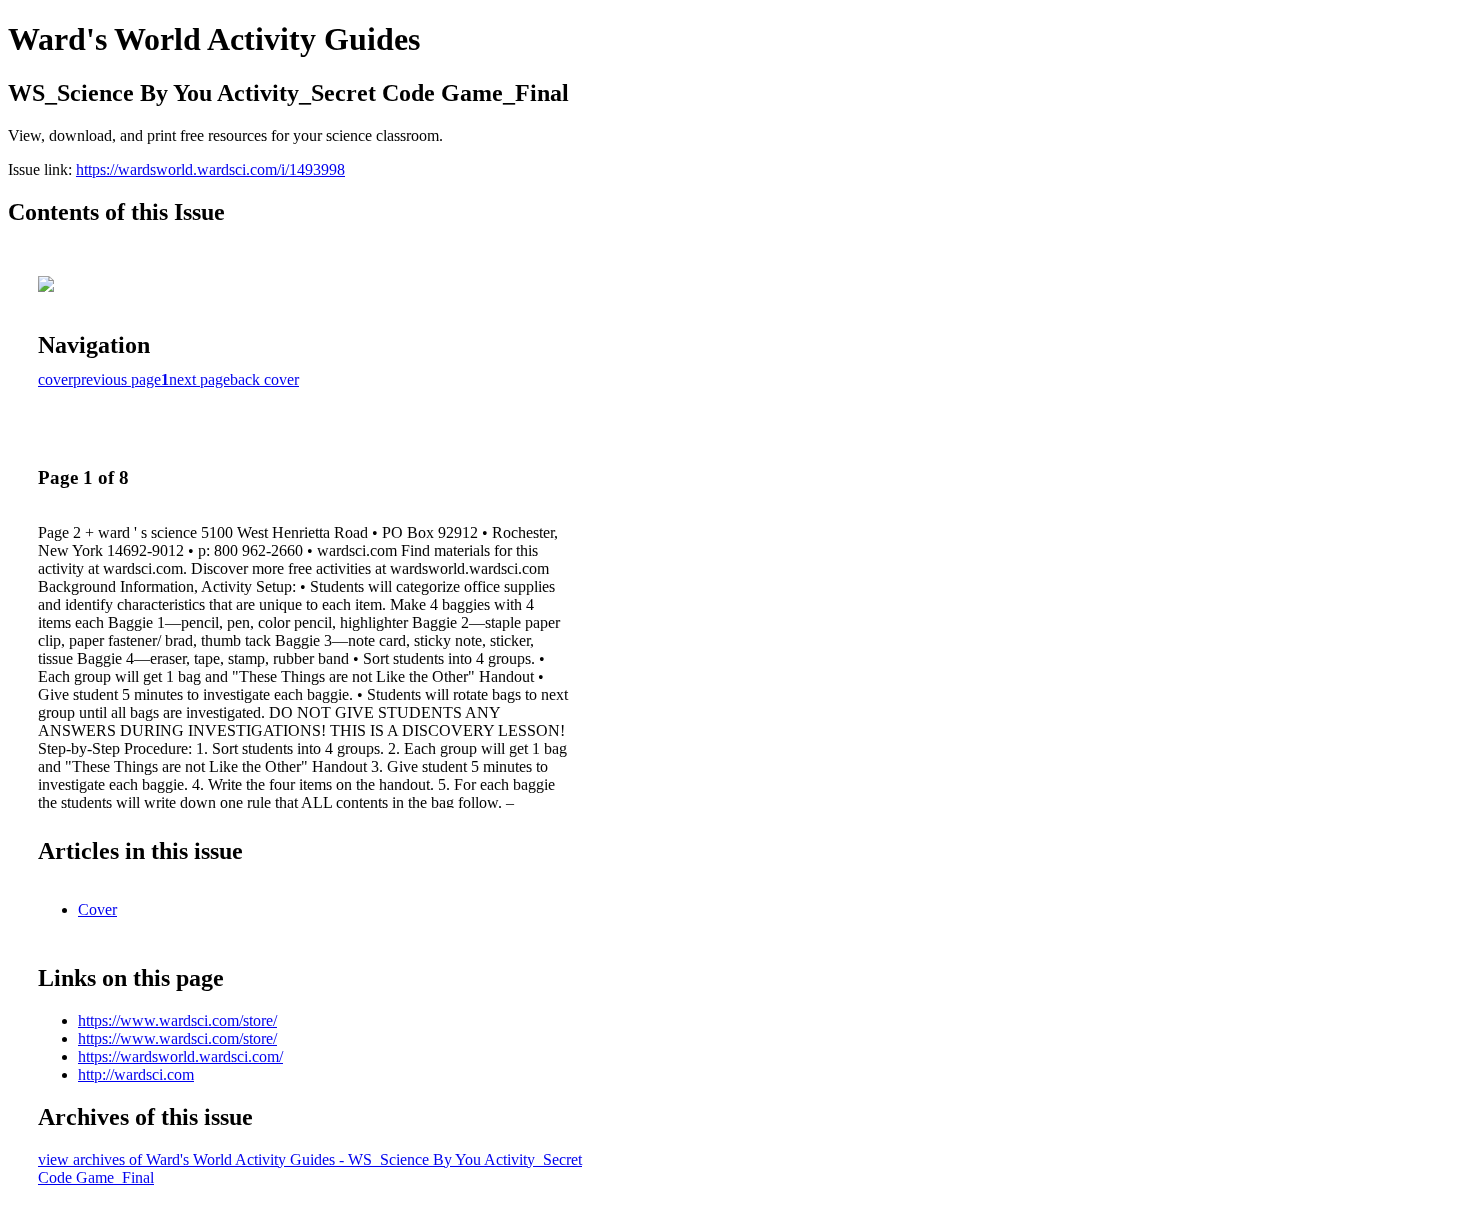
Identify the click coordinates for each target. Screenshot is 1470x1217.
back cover (264, 379)
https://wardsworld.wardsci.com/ (180, 1056)
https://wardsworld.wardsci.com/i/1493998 (210, 169)
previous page (117, 379)
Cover (97, 909)
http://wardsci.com (136, 1074)
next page (199, 379)
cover (55, 379)
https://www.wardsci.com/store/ (177, 1020)
